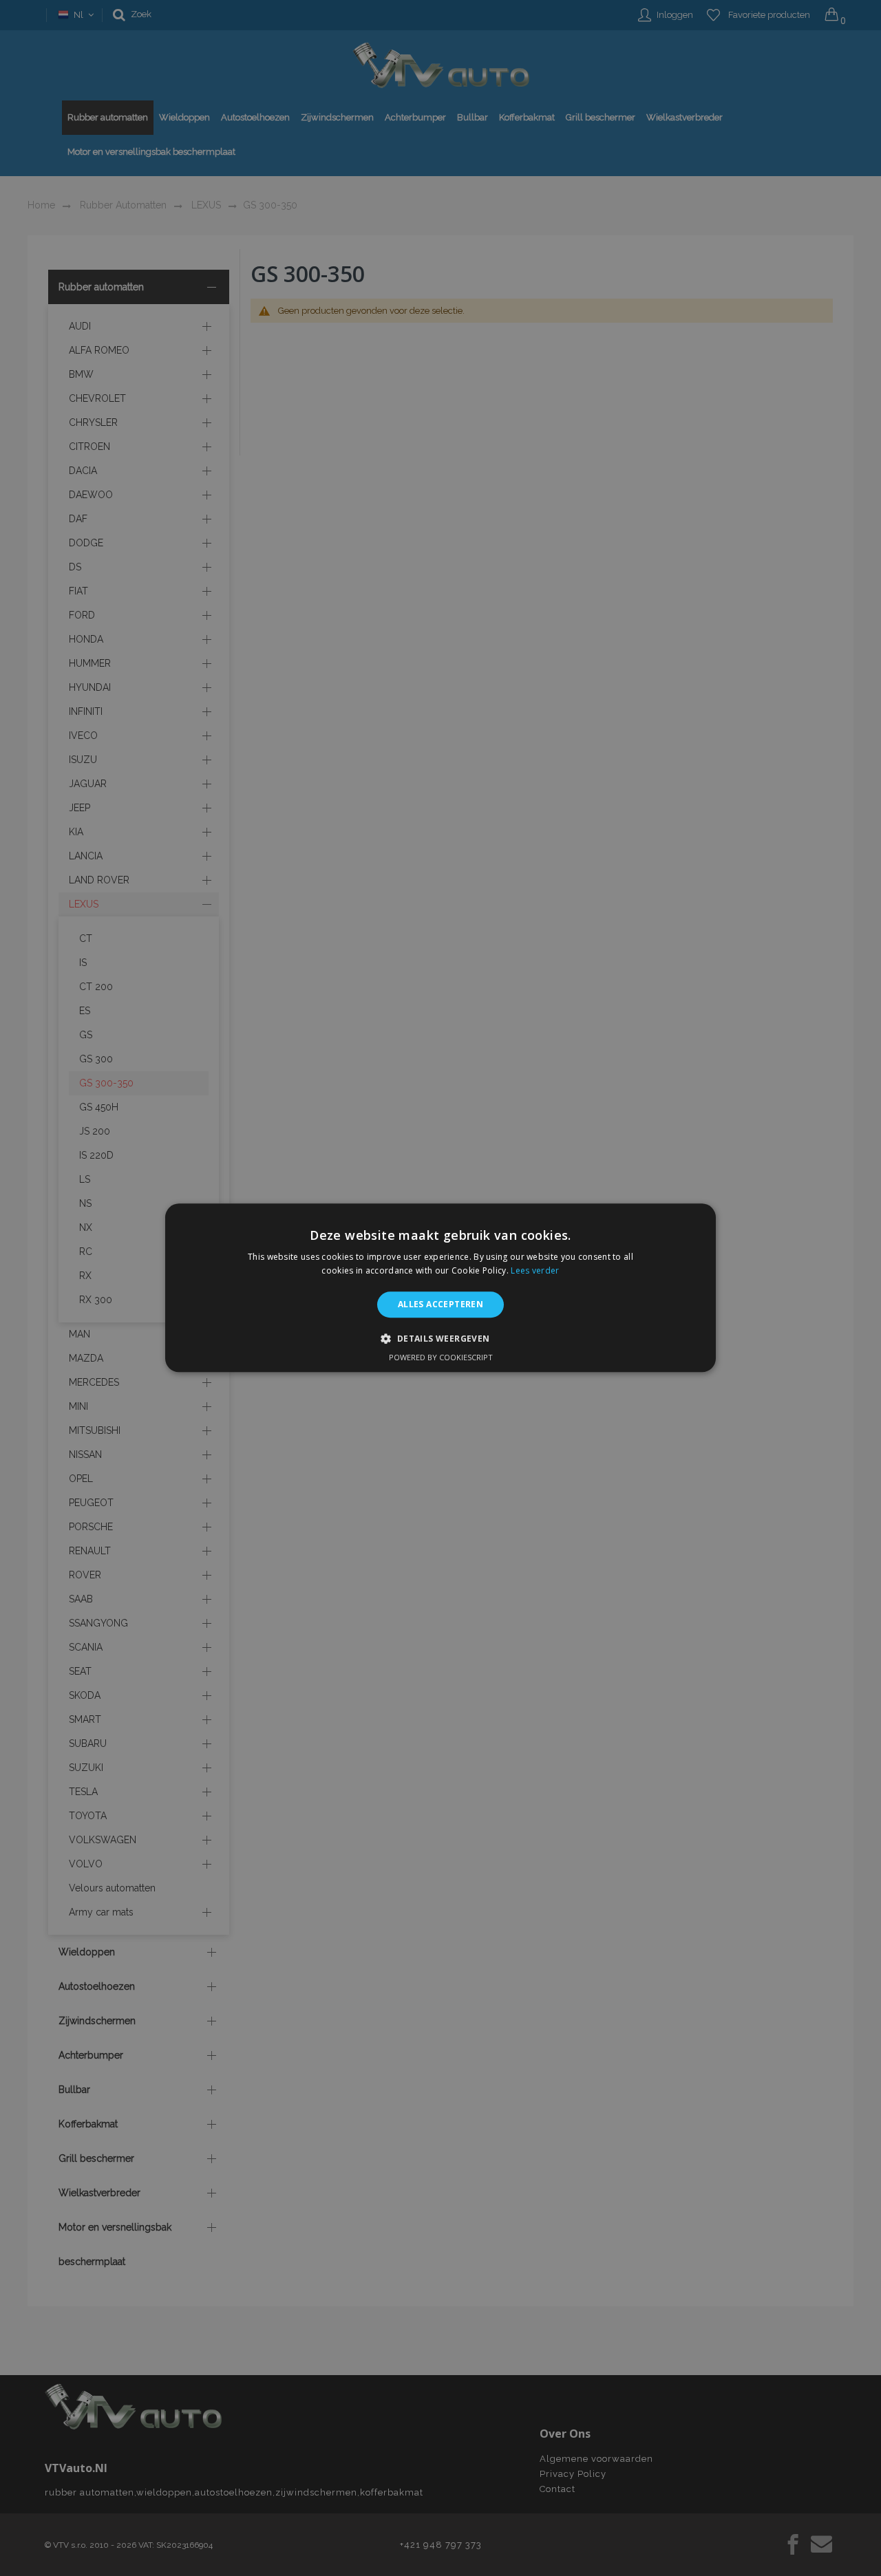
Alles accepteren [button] (440, 1304)
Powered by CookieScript (441, 1358)
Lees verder (535, 1271)
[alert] (440, 1288)
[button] (440, 1339)
